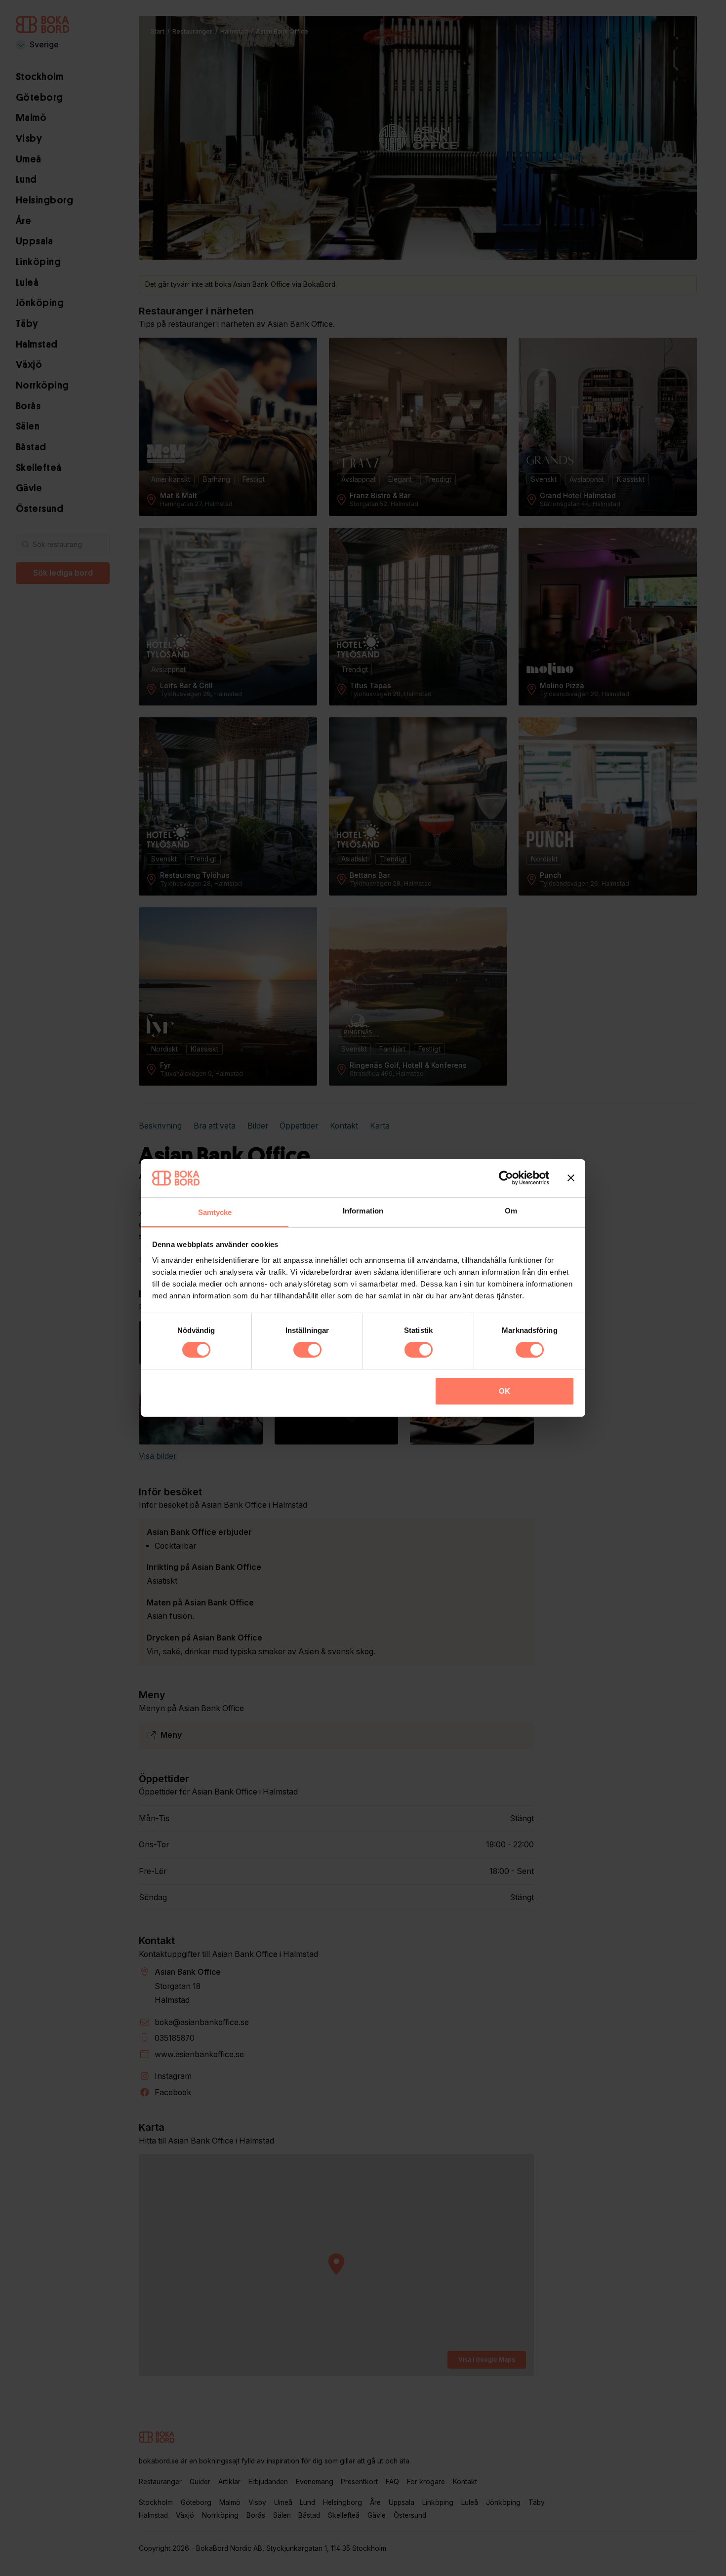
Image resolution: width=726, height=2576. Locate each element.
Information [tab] (363, 1211)
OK (504, 1391)
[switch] (307, 1350)
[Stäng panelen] (571, 1178)
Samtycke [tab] (215, 1212)
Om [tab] (511, 1211)
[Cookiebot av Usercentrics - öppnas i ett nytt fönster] (506, 1178)
